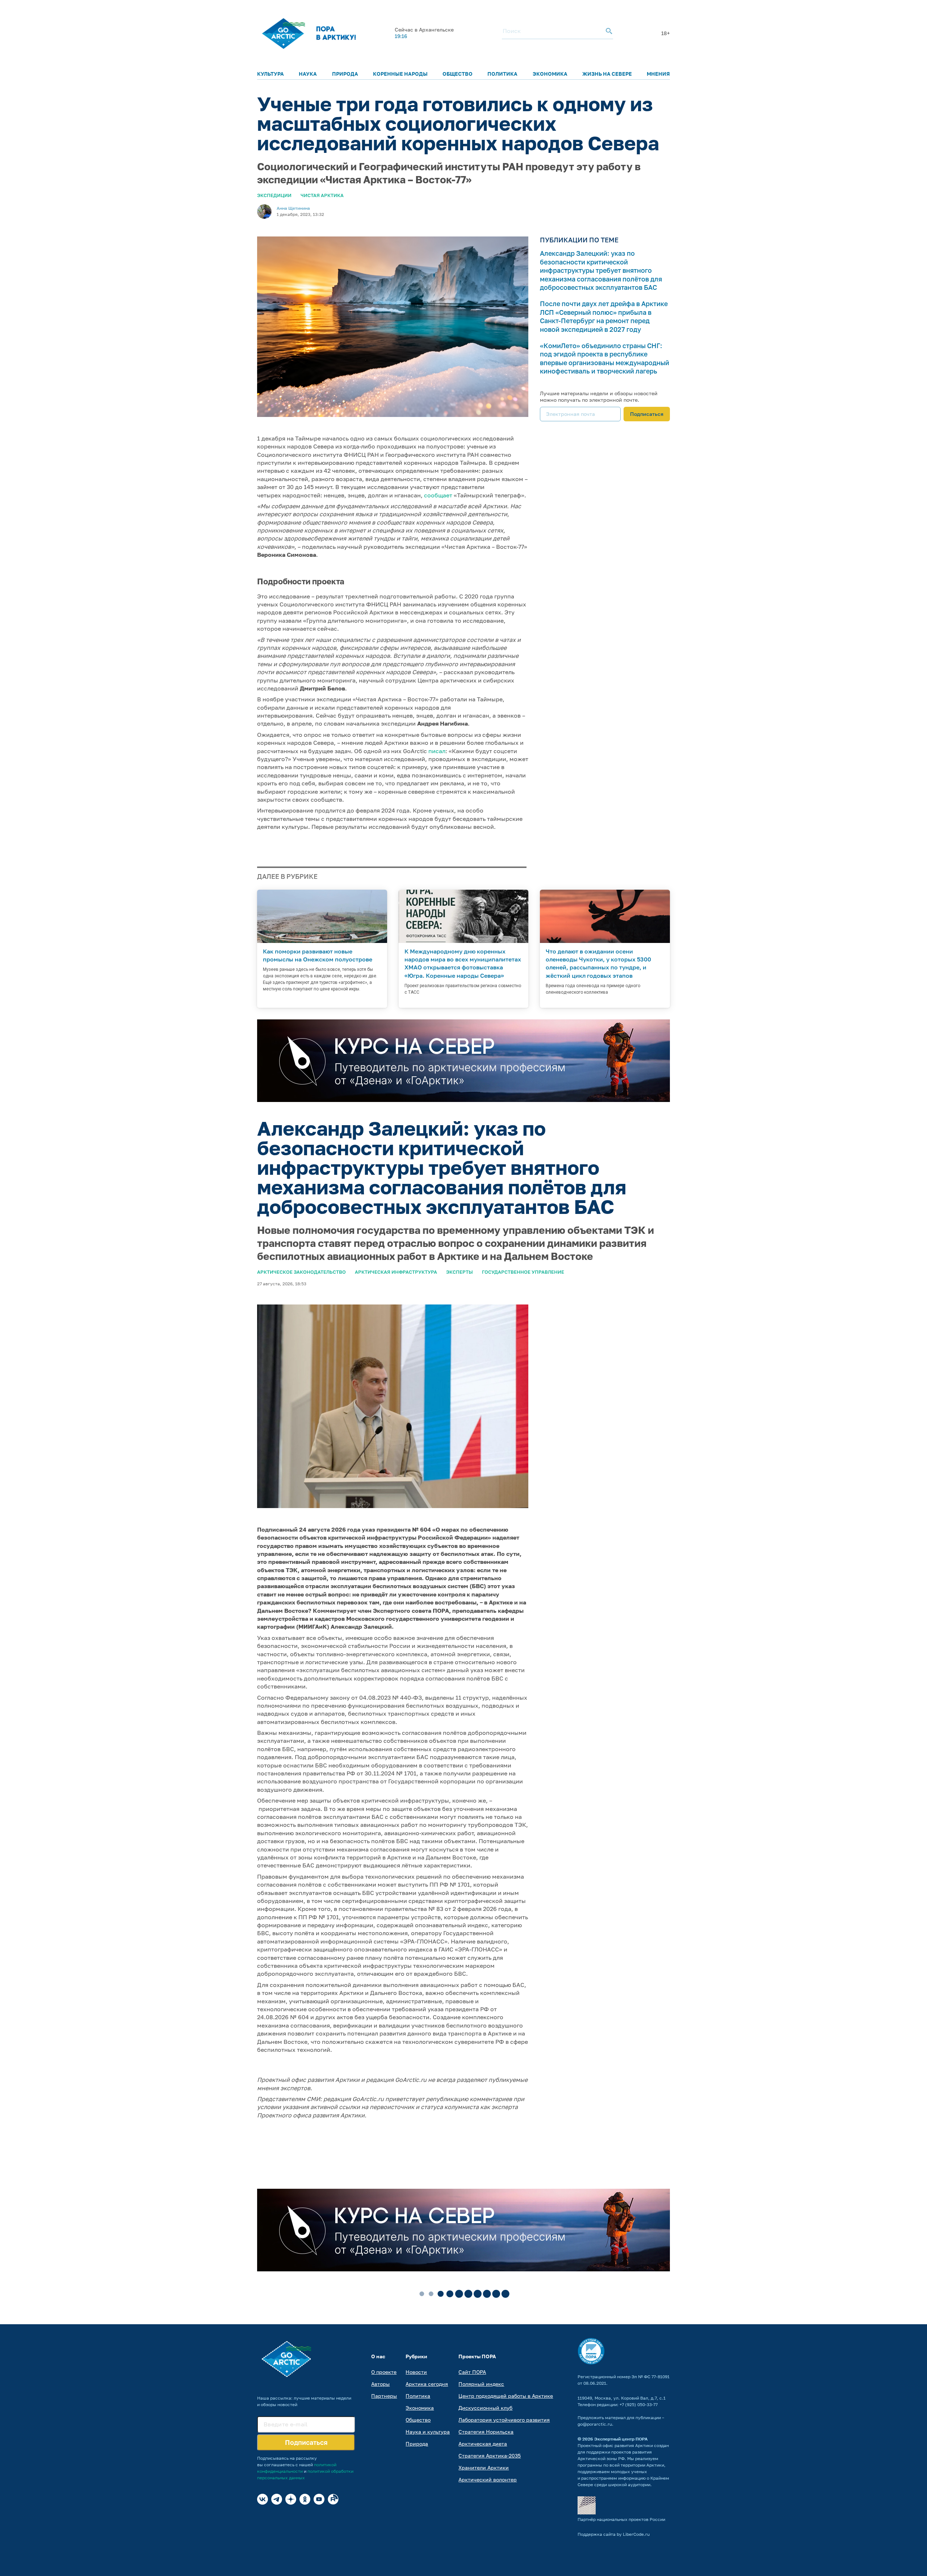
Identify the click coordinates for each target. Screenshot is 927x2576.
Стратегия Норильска (486, 2432)
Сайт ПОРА (472, 2372)
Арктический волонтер (488, 2479)
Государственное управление (523, 1272)
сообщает (438, 495)
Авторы (380, 2384)
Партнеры (384, 2396)
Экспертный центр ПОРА (621, 2439)
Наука (308, 74)
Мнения (658, 74)
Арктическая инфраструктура (396, 1272)
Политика (502, 74)
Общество (458, 74)
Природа (345, 74)
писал (437, 751)
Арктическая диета (483, 2444)
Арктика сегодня (427, 2384)
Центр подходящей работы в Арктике (506, 2396)
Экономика (550, 74)
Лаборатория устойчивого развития (504, 2420)
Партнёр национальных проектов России (621, 2519)
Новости (416, 2372)
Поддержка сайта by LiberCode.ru (614, 2534)
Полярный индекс (481, 2384)
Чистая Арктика (322, 195)
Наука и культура (428, 2432)
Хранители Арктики (484, 2468)
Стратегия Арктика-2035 (490, 2456)
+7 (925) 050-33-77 (639, 2404)
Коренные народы (400, 74)
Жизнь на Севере (607, 74)
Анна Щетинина (293, 208)
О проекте (384, 2372)
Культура (270, 74)
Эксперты (460, 1272)
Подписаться (647, 414)
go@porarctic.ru (595, 2424)
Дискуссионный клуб (485, 2408)
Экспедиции (274, 195)
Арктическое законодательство (301, 1272)
